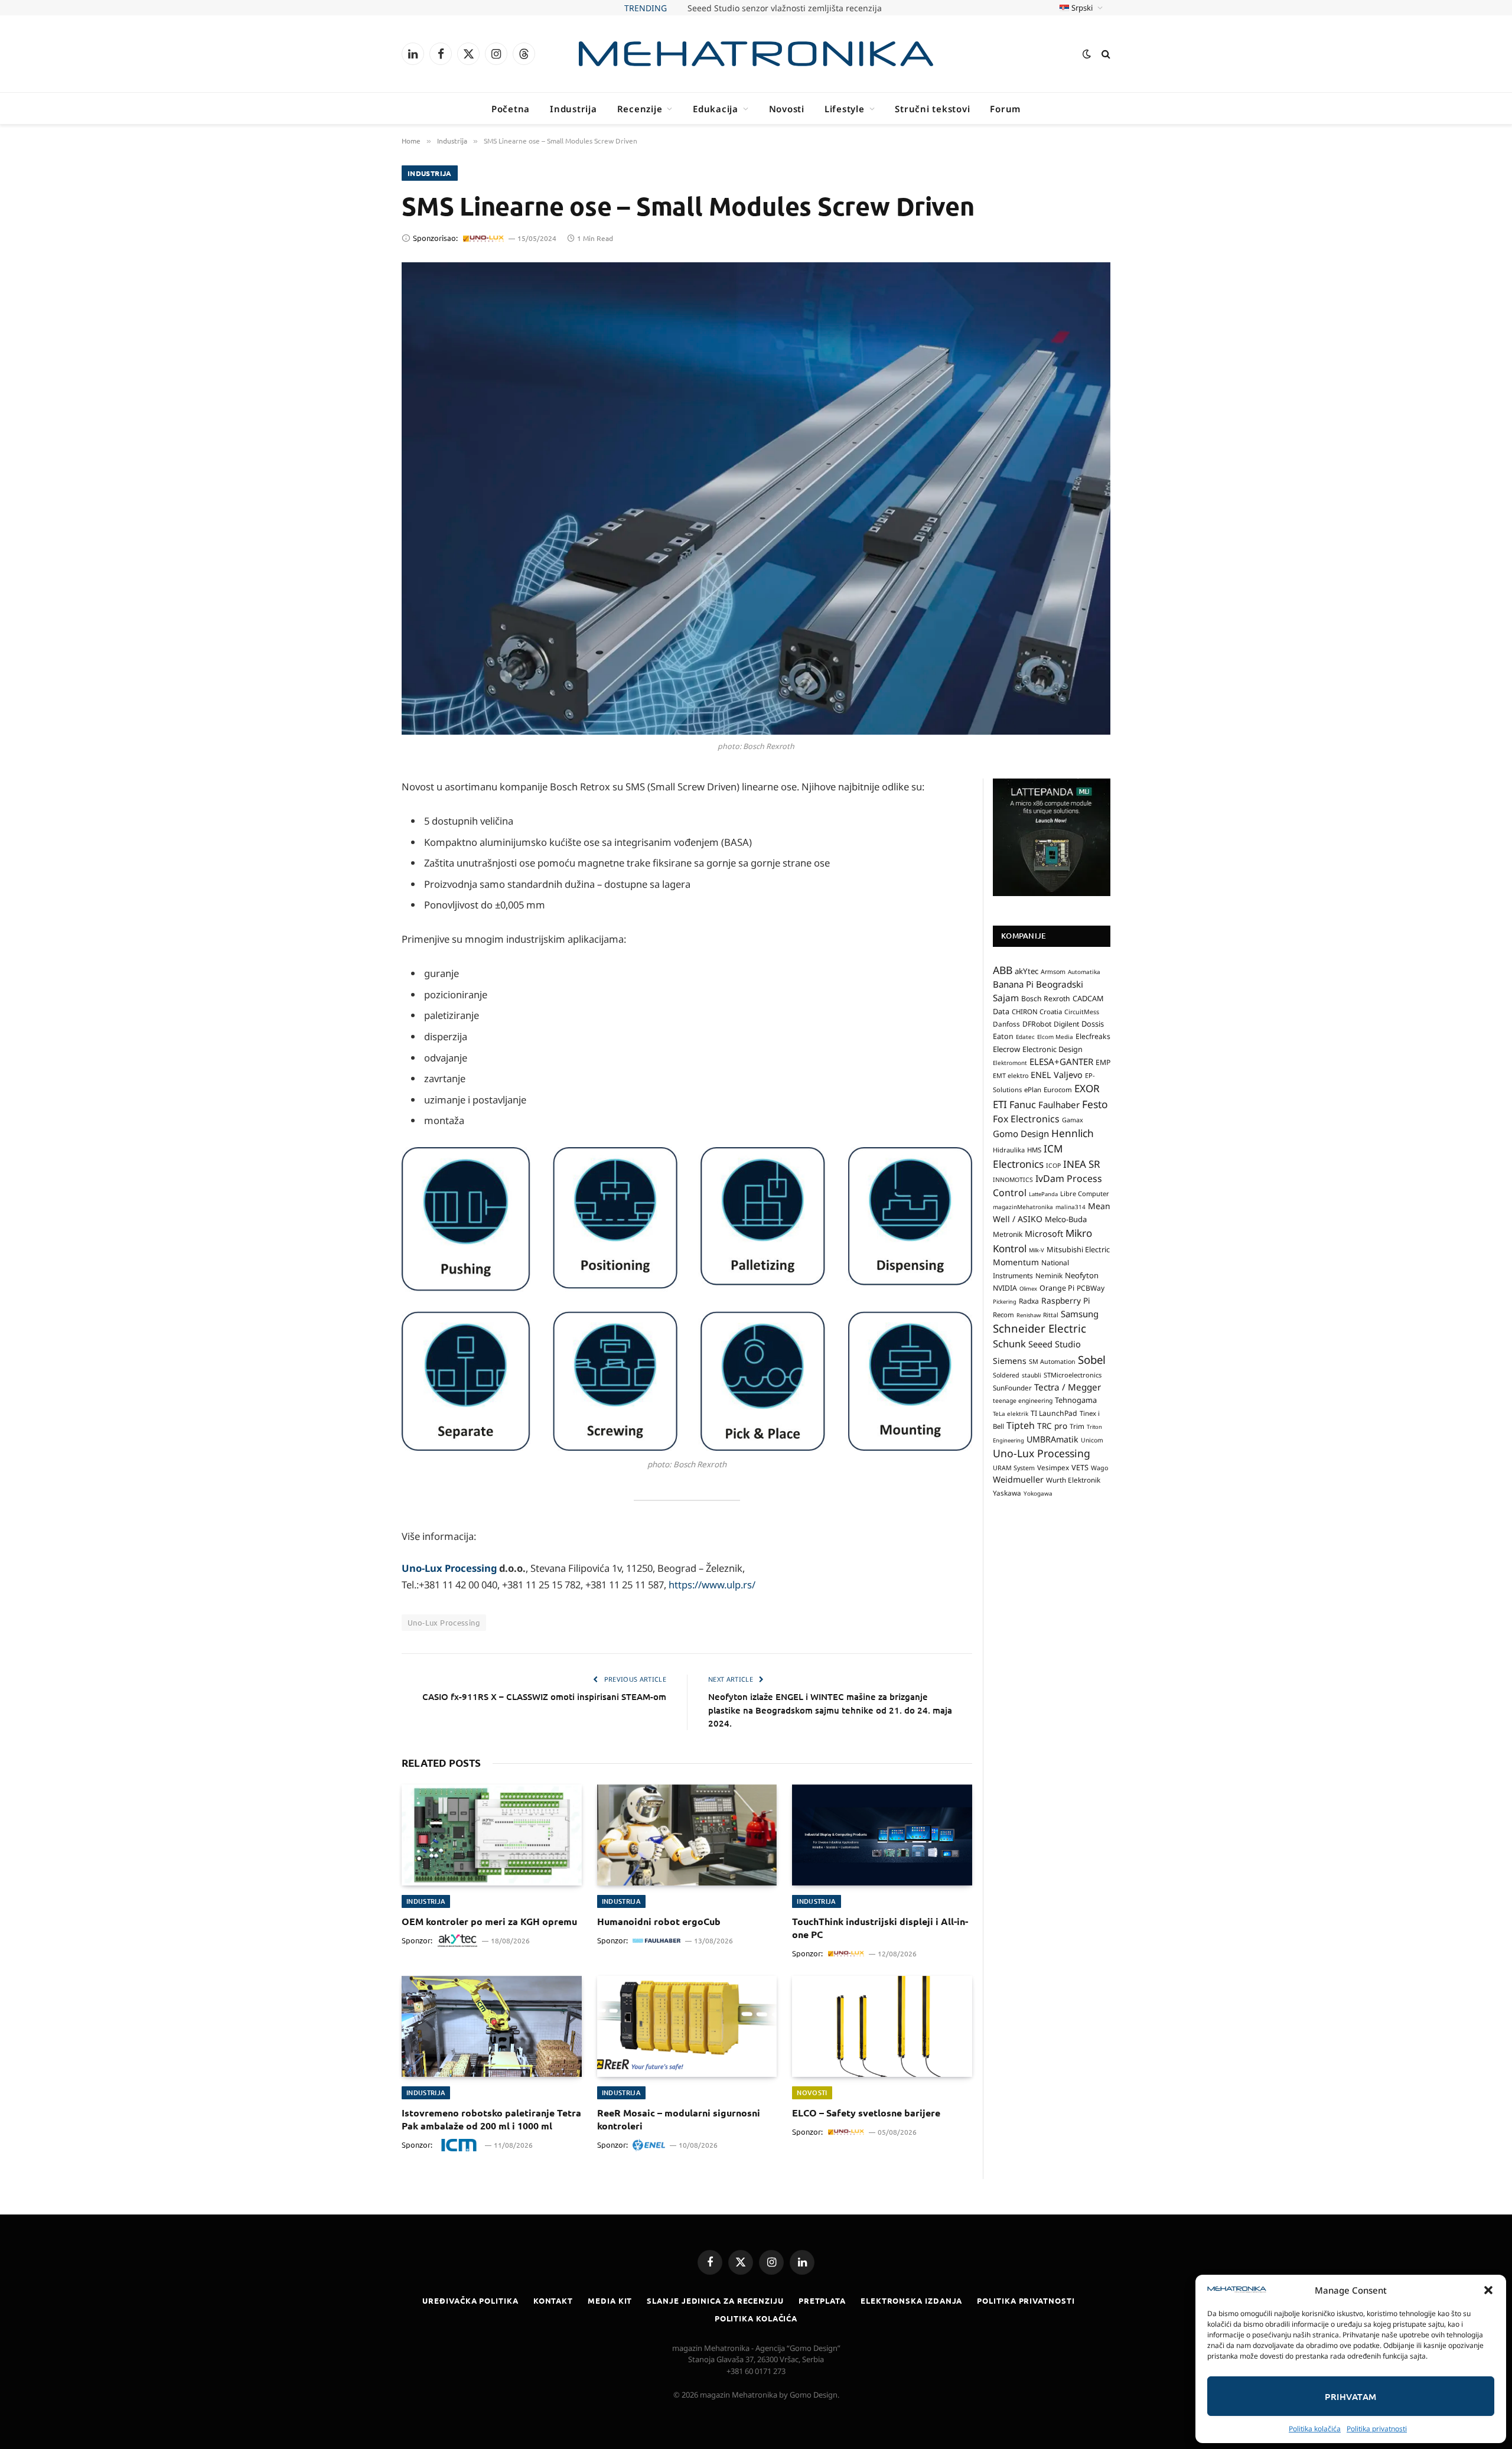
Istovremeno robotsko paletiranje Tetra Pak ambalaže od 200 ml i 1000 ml (491, 2119)
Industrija (573, 109)
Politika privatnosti (1377, 2429)
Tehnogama (1076, 1400)
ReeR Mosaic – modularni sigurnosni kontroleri (679, 2119)
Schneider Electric (1039, 1328)
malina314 (1071, 1207)
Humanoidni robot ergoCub (659, 1921)
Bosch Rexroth (1046, 999)
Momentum (1016, 1262)
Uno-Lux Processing (449, 1568)
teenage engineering (1023, 1401)
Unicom (1092, 1440)
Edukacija (716, 109)
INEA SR (1082, 1164)
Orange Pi (1057, 1288)
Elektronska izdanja (911, 2300)
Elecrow (1006, 1049)
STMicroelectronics (1073, 1375)
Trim (1077, 1426)
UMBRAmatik (1052, 1439)
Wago (1099, 1468)
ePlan (1033, 1090)
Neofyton (1082, 1275)
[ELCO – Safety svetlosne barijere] (882, 2026)
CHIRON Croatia (1037, 1012)
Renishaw (1029, 1315)
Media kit (610, 2300)
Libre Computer (1085, 1193)
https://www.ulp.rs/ (711, 1585)
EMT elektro (1011, 1076)
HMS (1034, 1150)
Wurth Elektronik (1073, 1480)
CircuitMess (1082, 1012)
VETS (1080, 1467)
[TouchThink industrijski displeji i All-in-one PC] (882, 1835)
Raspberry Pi (1066, 1300)
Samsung (1080, 1314)
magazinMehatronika (1023, 1207)
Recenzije (640, 109)
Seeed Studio (1055, 1344)
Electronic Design (1052, 1049)
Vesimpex (1053, 1467)
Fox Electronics (1026, 1119)
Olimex (1028, 1289)
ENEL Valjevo (1057, 1075)
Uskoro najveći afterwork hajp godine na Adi (785, 8)
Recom (1003, 1315)
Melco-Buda (1066, 1219)
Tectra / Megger (1068, 1387)
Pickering (1005, 1302)
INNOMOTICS (1013, 1180)
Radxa (1029, 1301)
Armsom (1053, 972)
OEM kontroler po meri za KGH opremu (489, 1921)
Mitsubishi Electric (1078, 1249)
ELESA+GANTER (1061, 1061)
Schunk (1009, 1344)
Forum (1005, 109)
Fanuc (1023, 1105)
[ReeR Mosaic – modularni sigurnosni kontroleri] (687, 2026)
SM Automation (1052, 1362)
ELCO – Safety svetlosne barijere (866, 2113)
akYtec (1027, 971)
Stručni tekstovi (932, 109)
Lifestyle (845, 109)
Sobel (1092, 1359)
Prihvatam (1350, 2396)
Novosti (787, 109)
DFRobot (1037, 1024)
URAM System (1014, 1468)
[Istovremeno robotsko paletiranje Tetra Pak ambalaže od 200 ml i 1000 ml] (492, 2026)
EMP (1103, 1062)
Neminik (1049, 1275)
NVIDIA (1005, 1288)
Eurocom (1058, 1090)
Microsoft (1044, 1234)
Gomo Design (1021, 1134)
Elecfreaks (1093, 1036)
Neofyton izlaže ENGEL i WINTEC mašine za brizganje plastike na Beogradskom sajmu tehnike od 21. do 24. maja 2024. (830, 1710)
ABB (1003, 970)
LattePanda (1043, 1194)
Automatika (1084, 972)
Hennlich (1073, 1133)
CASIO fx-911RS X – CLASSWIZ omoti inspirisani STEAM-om (544, 1696)
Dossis (1093, 1024)
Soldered (1006, 1375)
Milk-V (1037, 1250)
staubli (1032, 1375)
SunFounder (1012, 1388)
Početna (511, 109)
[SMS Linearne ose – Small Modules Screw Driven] (756, 499)
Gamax (1073, 1120)
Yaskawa (1007, 1493)
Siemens (1010, 1361)
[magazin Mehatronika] (756, 54)
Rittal (1051, 1315)
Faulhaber (1059, 1105)
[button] (1488, 2290)
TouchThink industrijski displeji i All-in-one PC (880, 1928)
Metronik (1008, 1234)
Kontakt (553, 2300)
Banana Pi (1013, 984)
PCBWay (1091, 1288)
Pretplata (822, 2300)
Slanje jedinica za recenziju (715, 2300)
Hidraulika (1009, 1150)
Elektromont (1010, 1063)
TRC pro (1052, 1426)
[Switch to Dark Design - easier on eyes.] (1087, 54)
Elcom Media (1055, 1037)
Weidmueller (1018, 1479)
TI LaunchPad (1054, 1413)
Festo (1095, 1104)
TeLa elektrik (1011, 1414)
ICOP (1053, 1165)
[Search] (1105, 54)
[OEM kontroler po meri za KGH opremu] (492, 1835)
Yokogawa (1038, 1493)
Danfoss (1006, 1024)
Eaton (1003, 1036)
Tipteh (1021, 1425)
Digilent (1066, 1024)
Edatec (1025, 1037)
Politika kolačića (1315, 2429)
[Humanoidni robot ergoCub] (687, 1835)
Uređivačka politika (470, 2300)
